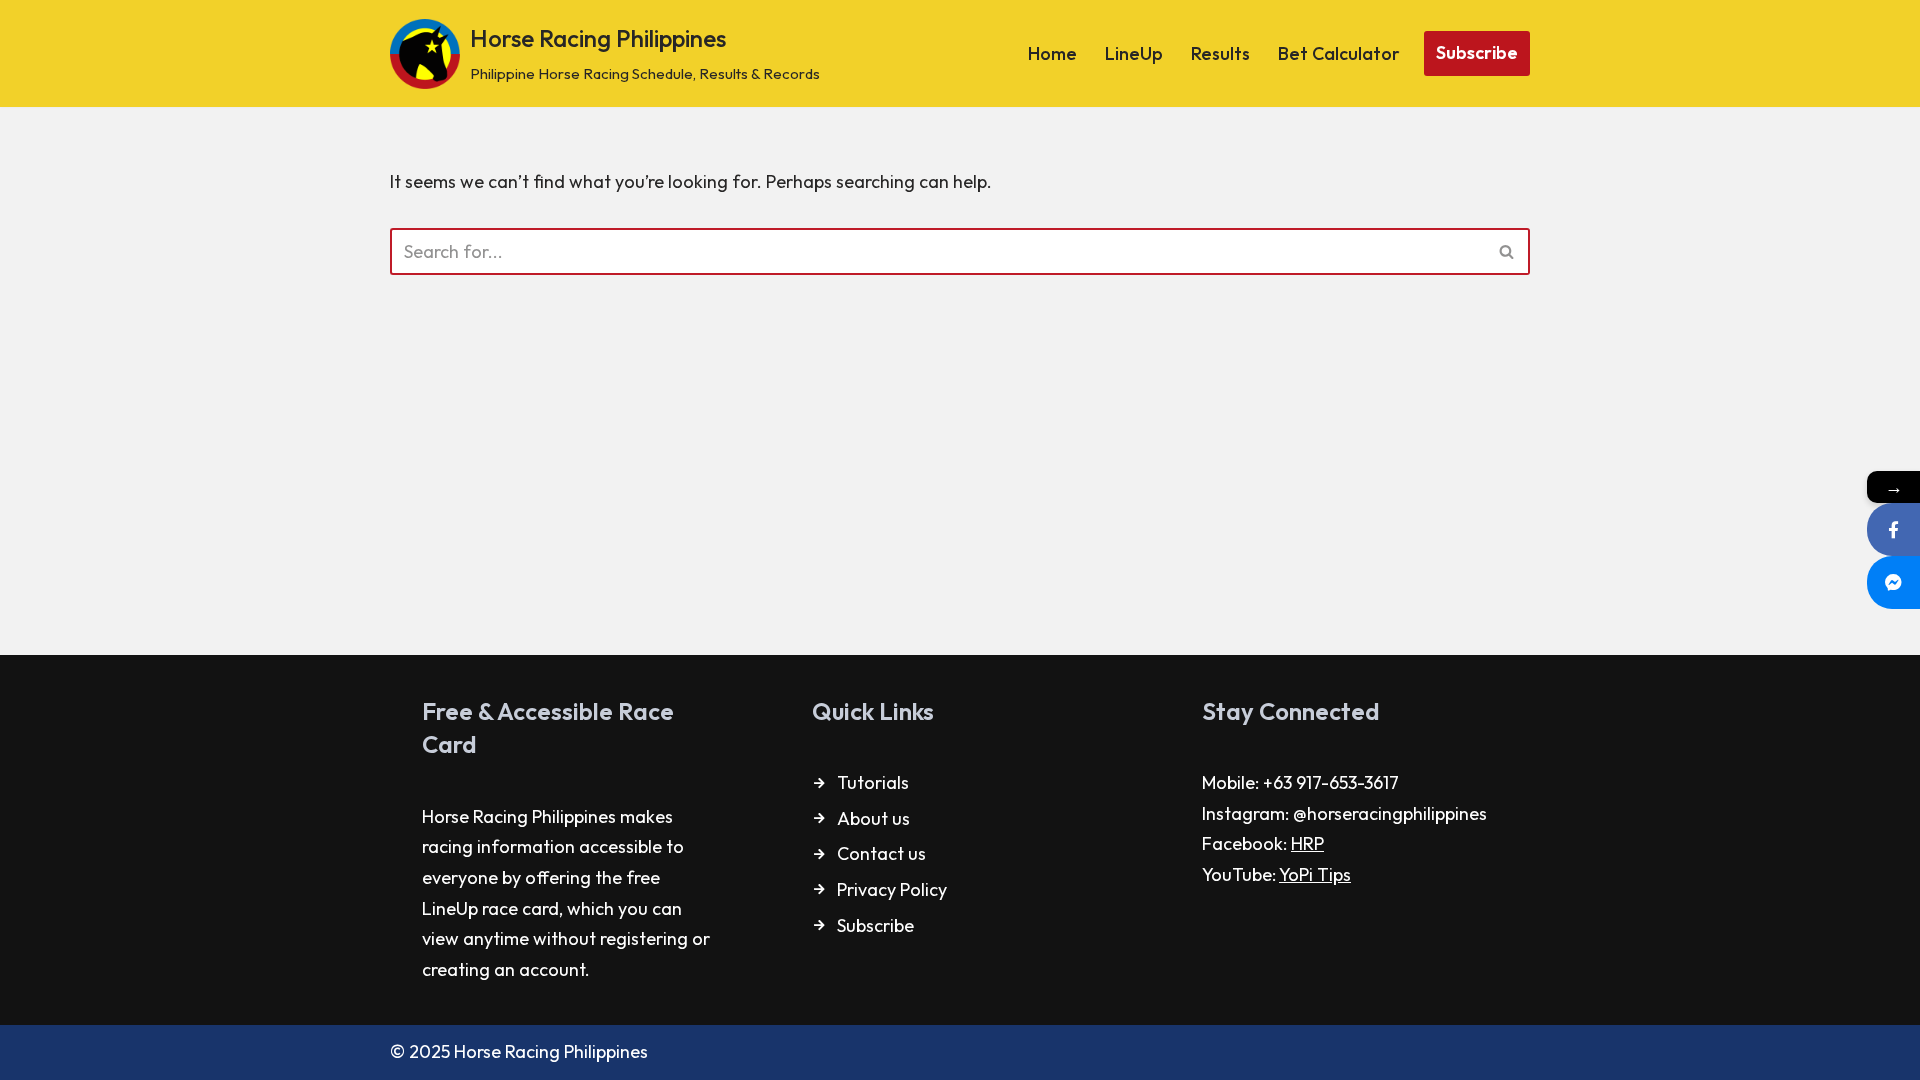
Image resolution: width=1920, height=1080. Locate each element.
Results (1220, 53)
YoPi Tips (1315, 874)
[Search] (1507, 251)
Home (1052, 53)
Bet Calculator (1339, 53)
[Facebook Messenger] (1893, 582)
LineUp (1134, 53)
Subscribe (1477, 52)
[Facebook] (1893, 529)
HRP (1307, 843)
